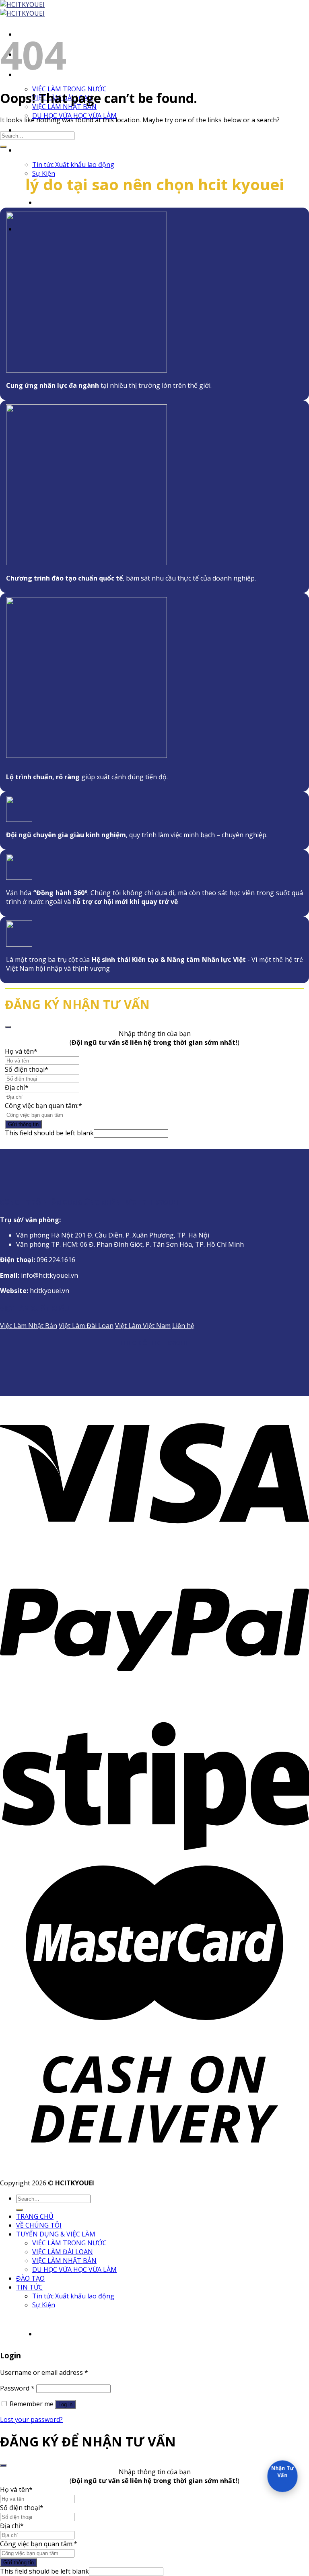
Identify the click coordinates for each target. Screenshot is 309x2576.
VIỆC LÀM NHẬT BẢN (64, 2261)
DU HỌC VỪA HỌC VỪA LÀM (74, 2269)
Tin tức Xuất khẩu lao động (73, 165)
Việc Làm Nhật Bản (29, 1326)
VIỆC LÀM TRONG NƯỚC (69, 89)
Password (17, 2388)
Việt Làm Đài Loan (86, 1326)
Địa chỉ (15, 1087)
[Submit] (3, 147)
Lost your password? (31, 2420)
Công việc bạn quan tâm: (42, 1106)
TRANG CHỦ (35, 2216)
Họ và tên (19, 1051)
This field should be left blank (49, 1133)
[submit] (8, 1027)
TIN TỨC (29, 150)
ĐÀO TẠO (30, 130)
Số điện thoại (25, 1069)
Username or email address (44, 2372)
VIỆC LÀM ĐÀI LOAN (63, 2252)
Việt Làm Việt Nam (143, 1326)
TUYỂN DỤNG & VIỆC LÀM (56, 2234)
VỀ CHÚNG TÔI (39, 2225)
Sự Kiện (44, 2305)
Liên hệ (183, 1326)
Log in (65, 2404)
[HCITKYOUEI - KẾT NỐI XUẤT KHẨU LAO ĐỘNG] (22, 9)
